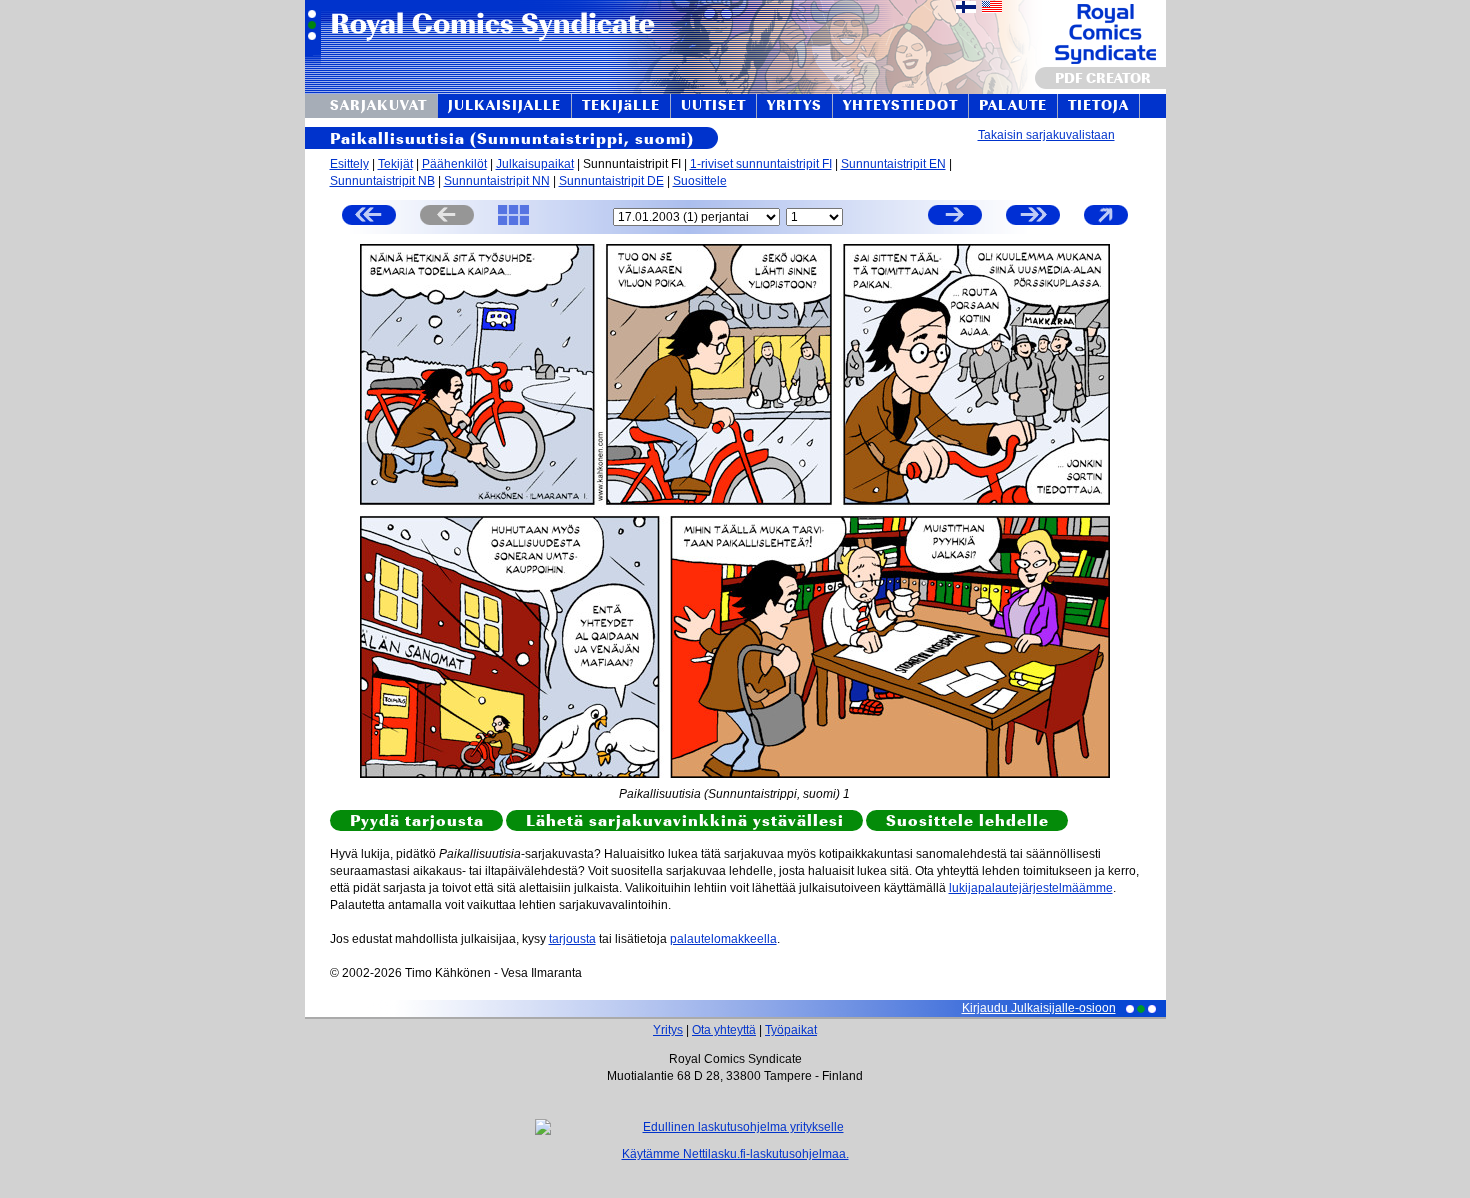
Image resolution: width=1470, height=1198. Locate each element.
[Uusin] (1033, 217)
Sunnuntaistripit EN (893, 164)
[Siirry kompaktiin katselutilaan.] (1106, 224)
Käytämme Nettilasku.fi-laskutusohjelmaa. (735, 1154)
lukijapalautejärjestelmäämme (1031, 888)
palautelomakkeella (723, 939)
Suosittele (700, 181)
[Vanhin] (369, 217)
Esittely (349, 164)
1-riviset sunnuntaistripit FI (761, 164)
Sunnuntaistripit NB (382, 181)
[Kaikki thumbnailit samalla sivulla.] (513, 224)
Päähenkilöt (454, 164)
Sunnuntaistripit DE (611, 181)
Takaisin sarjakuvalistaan (1046, 135)
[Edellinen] (447, 217)
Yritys (668, 1030)
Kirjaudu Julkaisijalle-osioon (1039, 1008)
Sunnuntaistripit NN (497, 181)
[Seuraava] (955, 217)
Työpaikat (791, 1030)
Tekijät (395, 164)
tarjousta (572, 939)
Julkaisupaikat (535, 164)
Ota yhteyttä (724, 1030)
